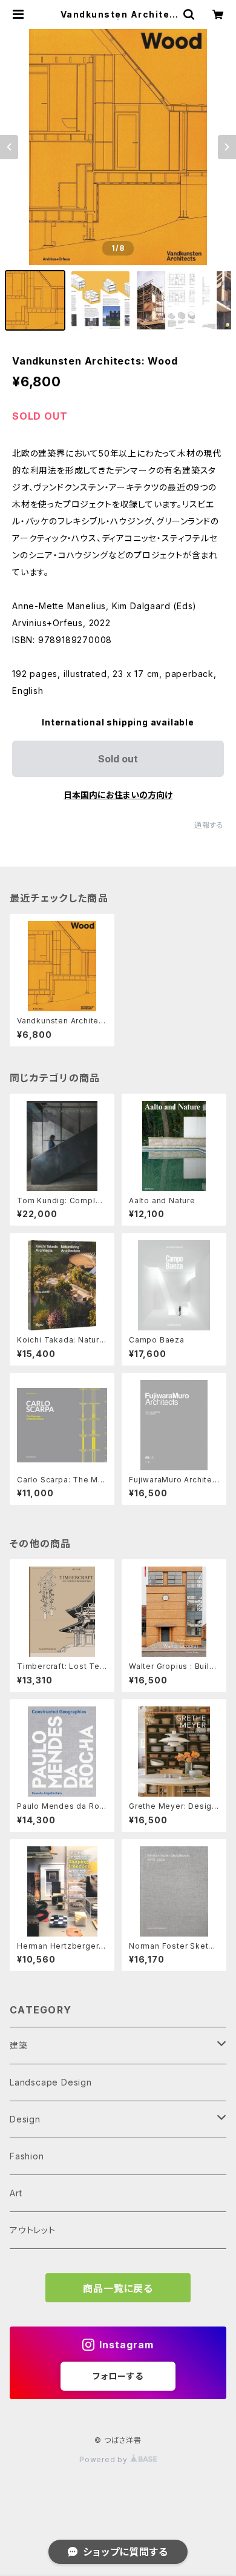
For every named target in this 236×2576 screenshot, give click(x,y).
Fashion (27, 2156)
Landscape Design (51, 2082)
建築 (19, 2045)
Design (25, 2119)
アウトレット (33, 2230)
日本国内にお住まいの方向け (118, 795)
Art (16, 2193)
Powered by (105, 2459)
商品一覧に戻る (118, 2288)
